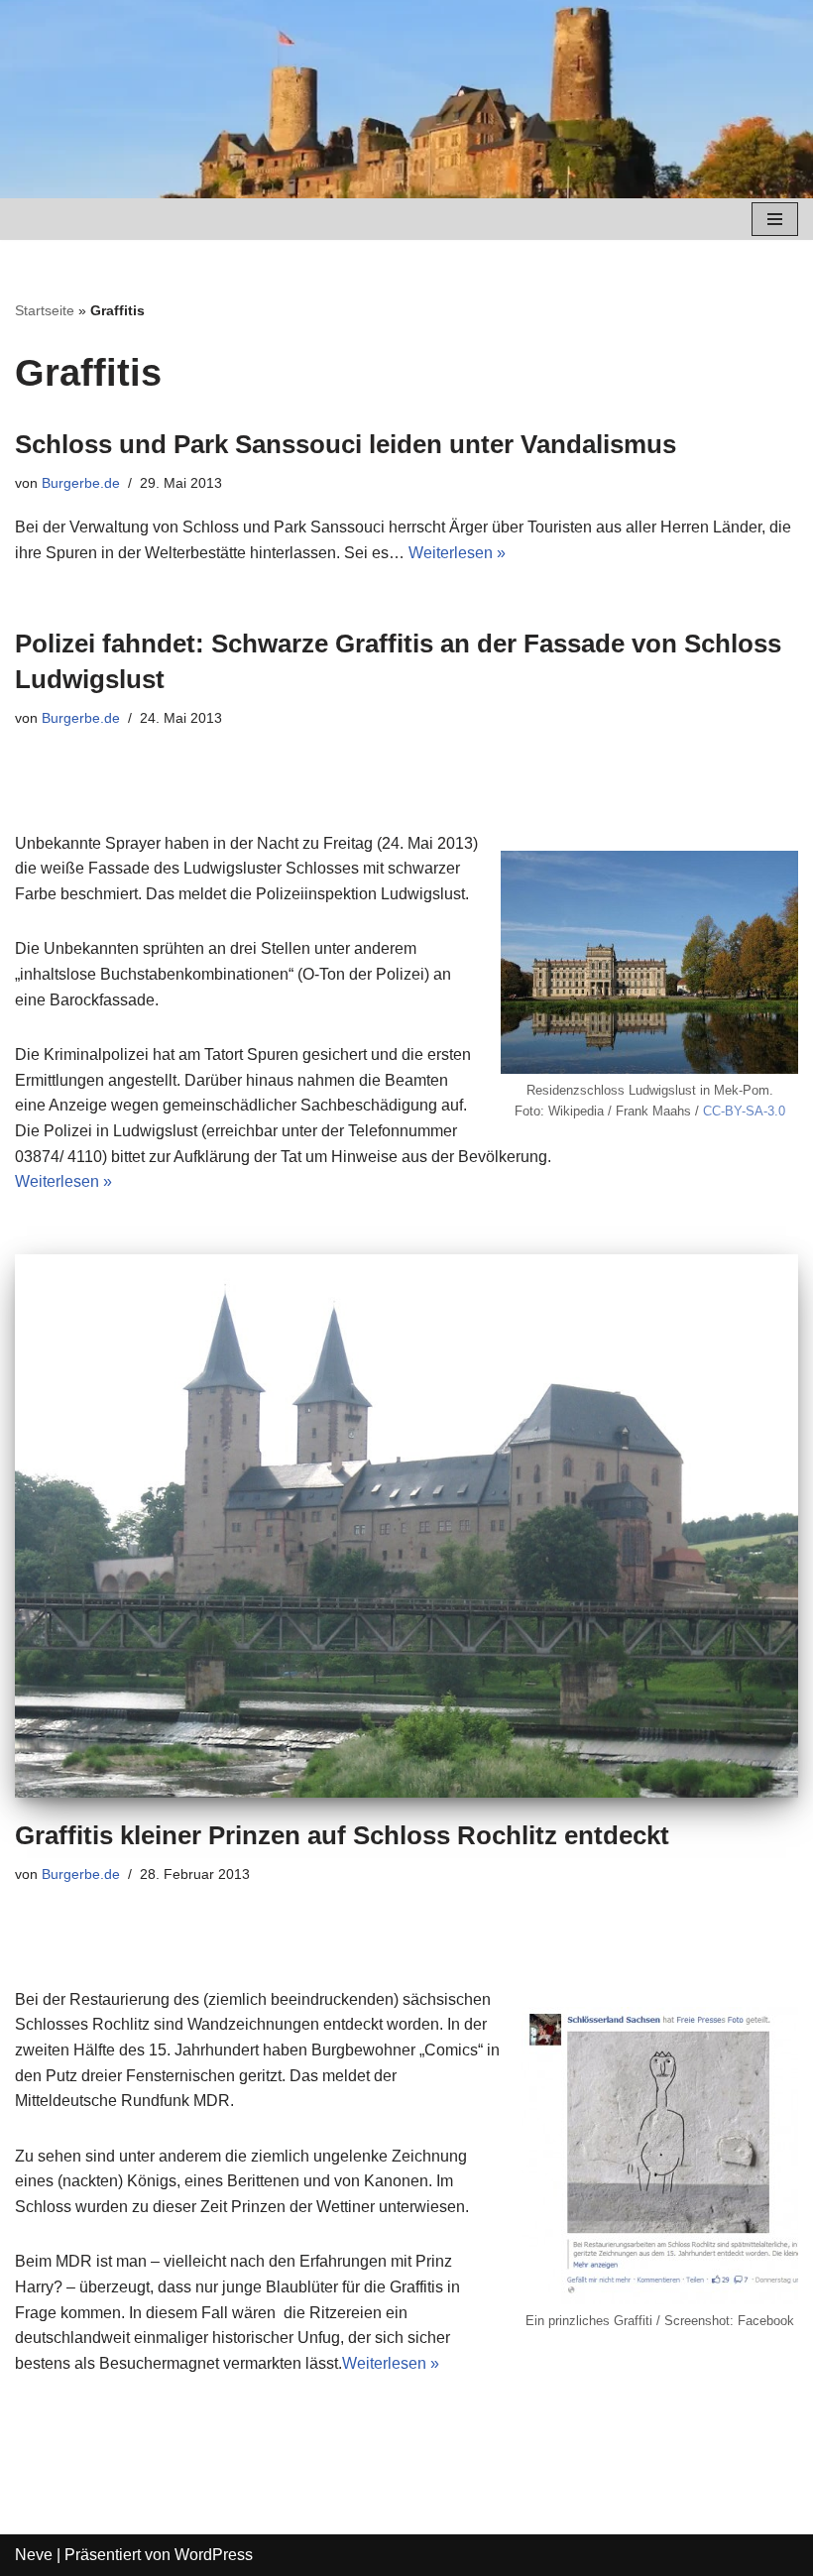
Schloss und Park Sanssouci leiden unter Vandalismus (346, 444)
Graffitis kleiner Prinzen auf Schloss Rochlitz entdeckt (342, 1835)
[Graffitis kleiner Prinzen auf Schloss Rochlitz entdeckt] (406, 1526)
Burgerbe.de (81, 483)
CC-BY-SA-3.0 (744, 1111)
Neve (34, 2555)
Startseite (45, 310)
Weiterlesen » (457, 553)
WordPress (214, 2555)
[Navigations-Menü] (775, 219)
